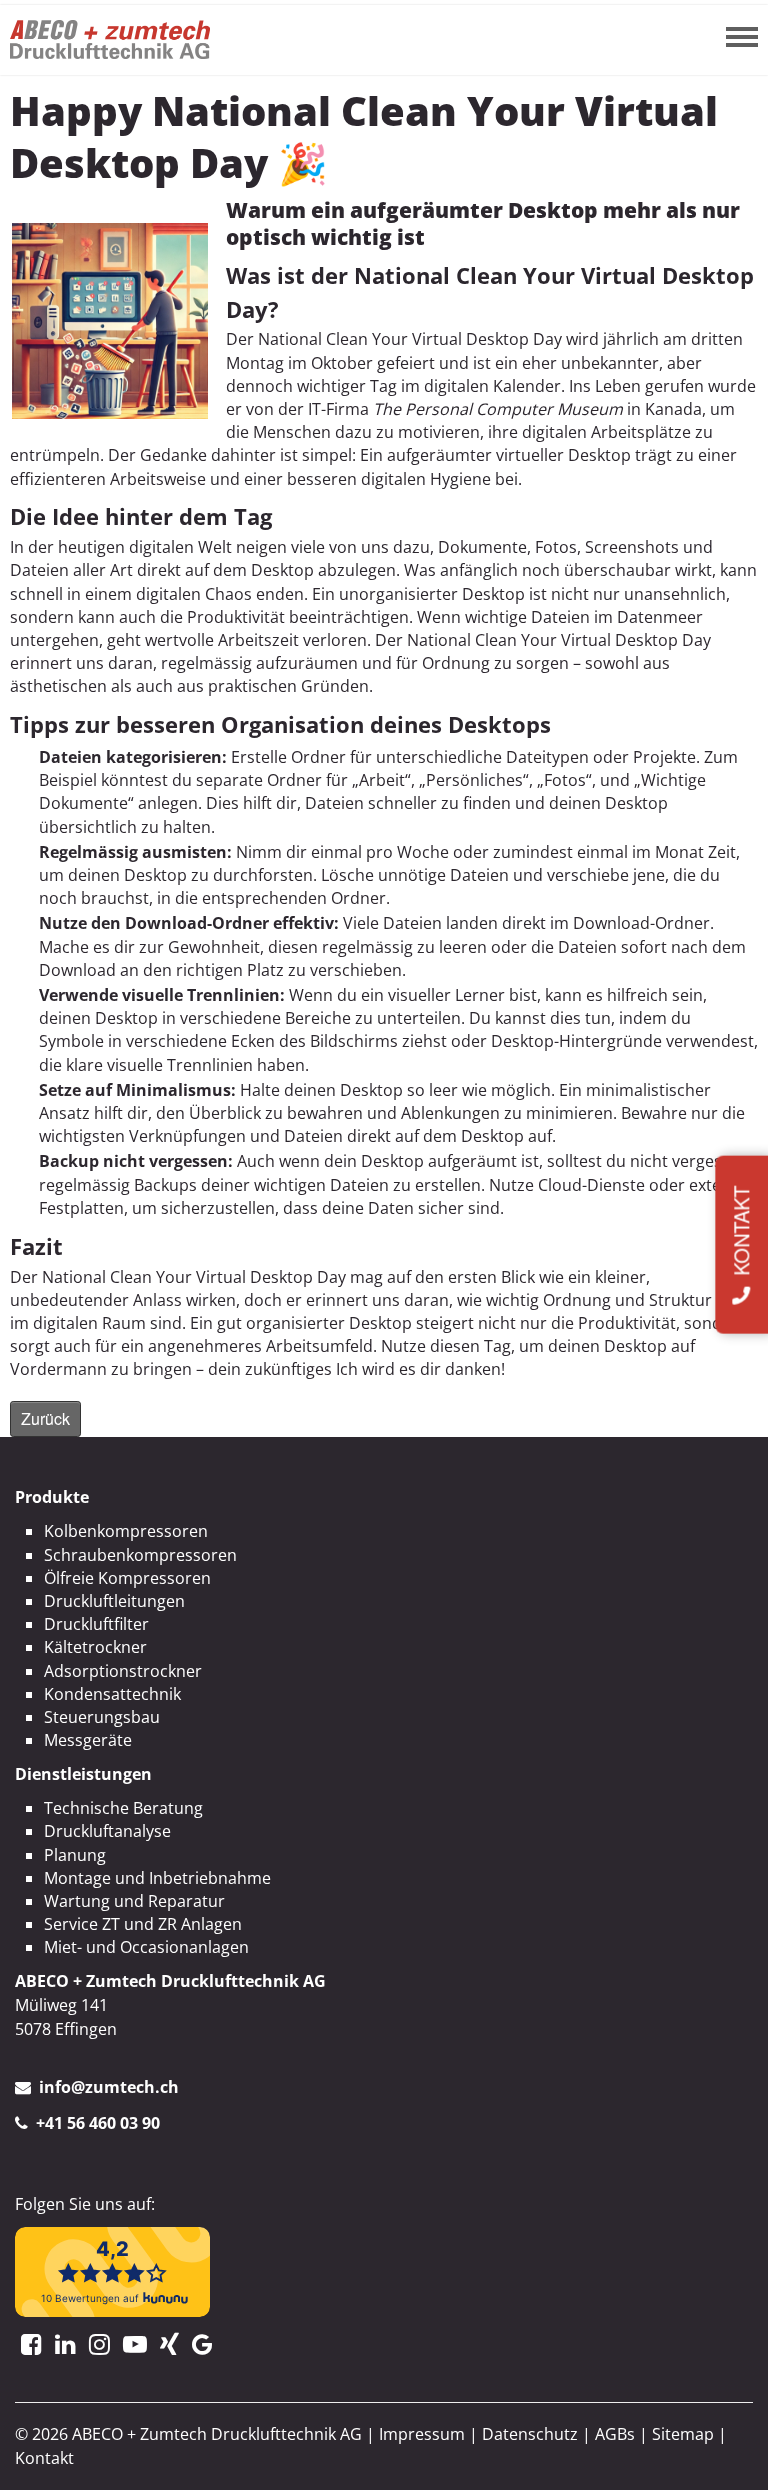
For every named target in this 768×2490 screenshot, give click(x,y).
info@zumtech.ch (109, 2087)
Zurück (45, 1418)
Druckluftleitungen (114, 1601)
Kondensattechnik (112, 1694)
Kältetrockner (95, 1647)
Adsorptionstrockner (123, 1671)
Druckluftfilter (96, 1624)
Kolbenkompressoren (126, 1531)
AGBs (615, 2434)
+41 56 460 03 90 (98, 2123)
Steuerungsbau (102, 1717)
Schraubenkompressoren (140, 1555)
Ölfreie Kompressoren (127, 1578)
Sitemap (683, 2434)
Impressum (422, 2434)
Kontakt (44, 2458)
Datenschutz (530, 2434)
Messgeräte (88, 1740)
